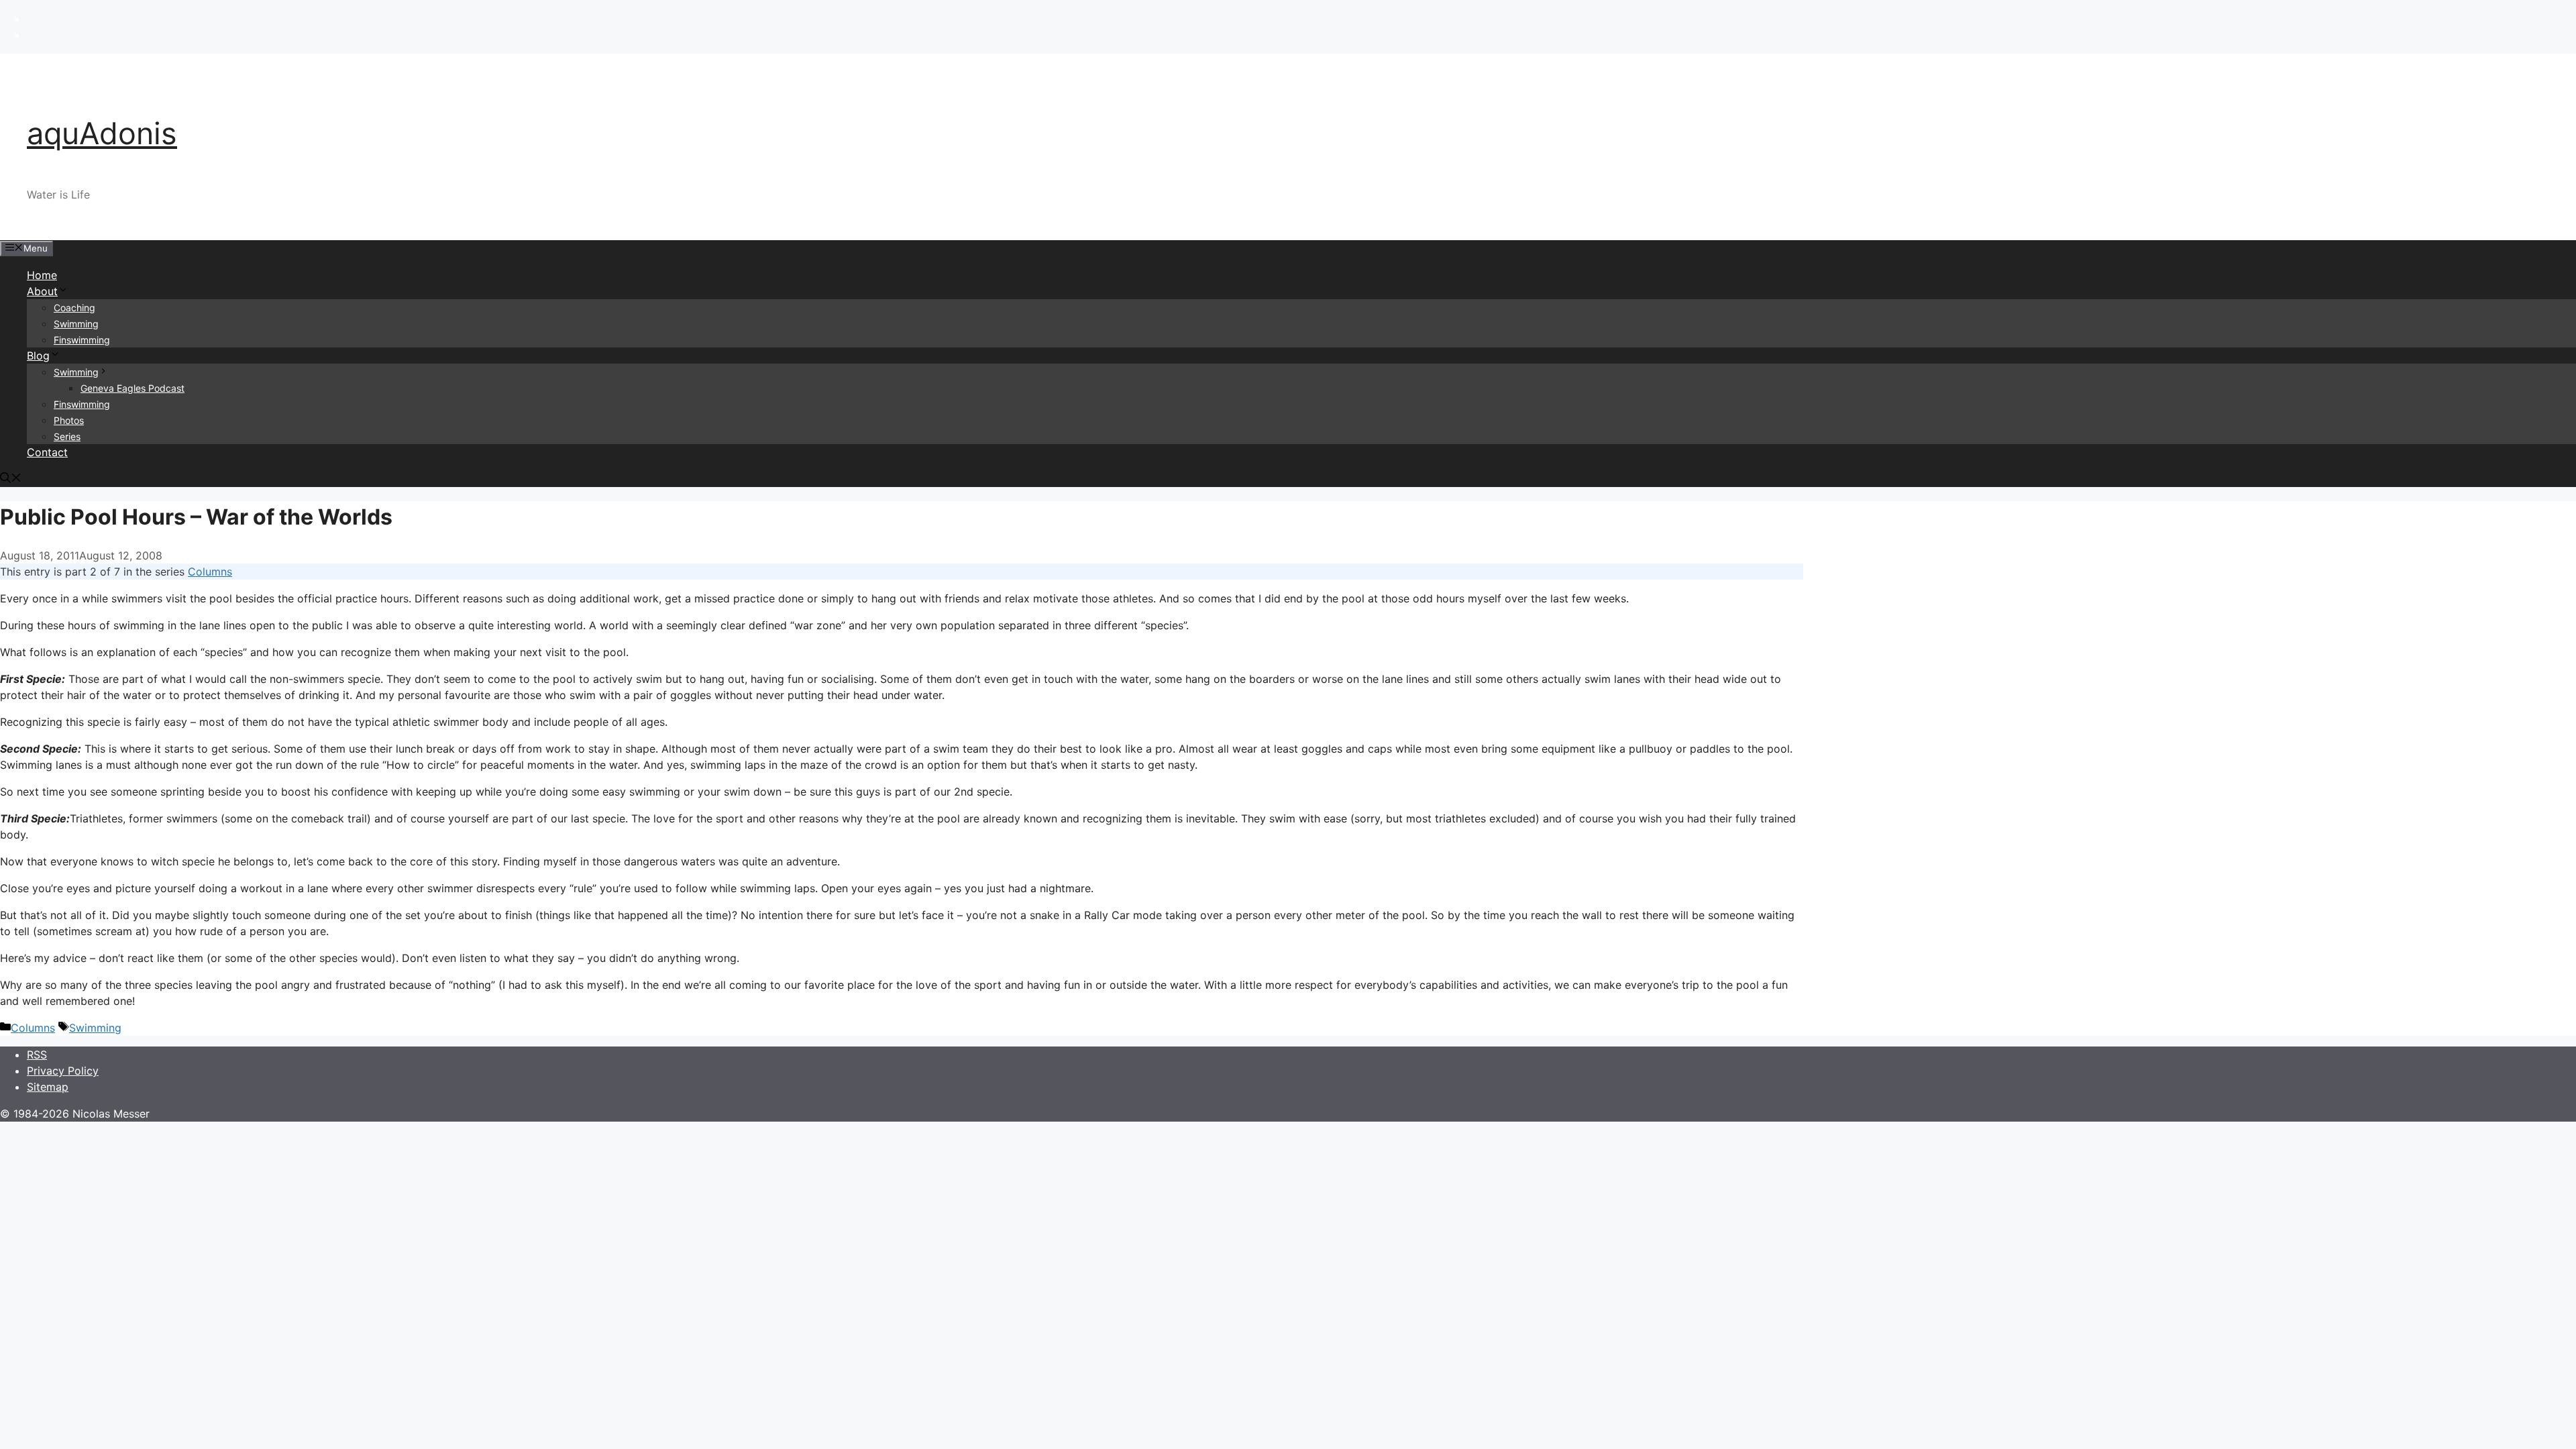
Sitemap (48, 1087)
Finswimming (82, 340)
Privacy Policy (63, 1071)
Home (42, 275)
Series (67, 436)
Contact (47, 452)
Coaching (74, 308)
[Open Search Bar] (11, 479)
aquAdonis (102, 133)
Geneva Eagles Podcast (132, 388)
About (42, 291)
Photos (69, 420)
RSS (37, 1055)
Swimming (76, 324)
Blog (38, 356)
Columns (210, 572)
